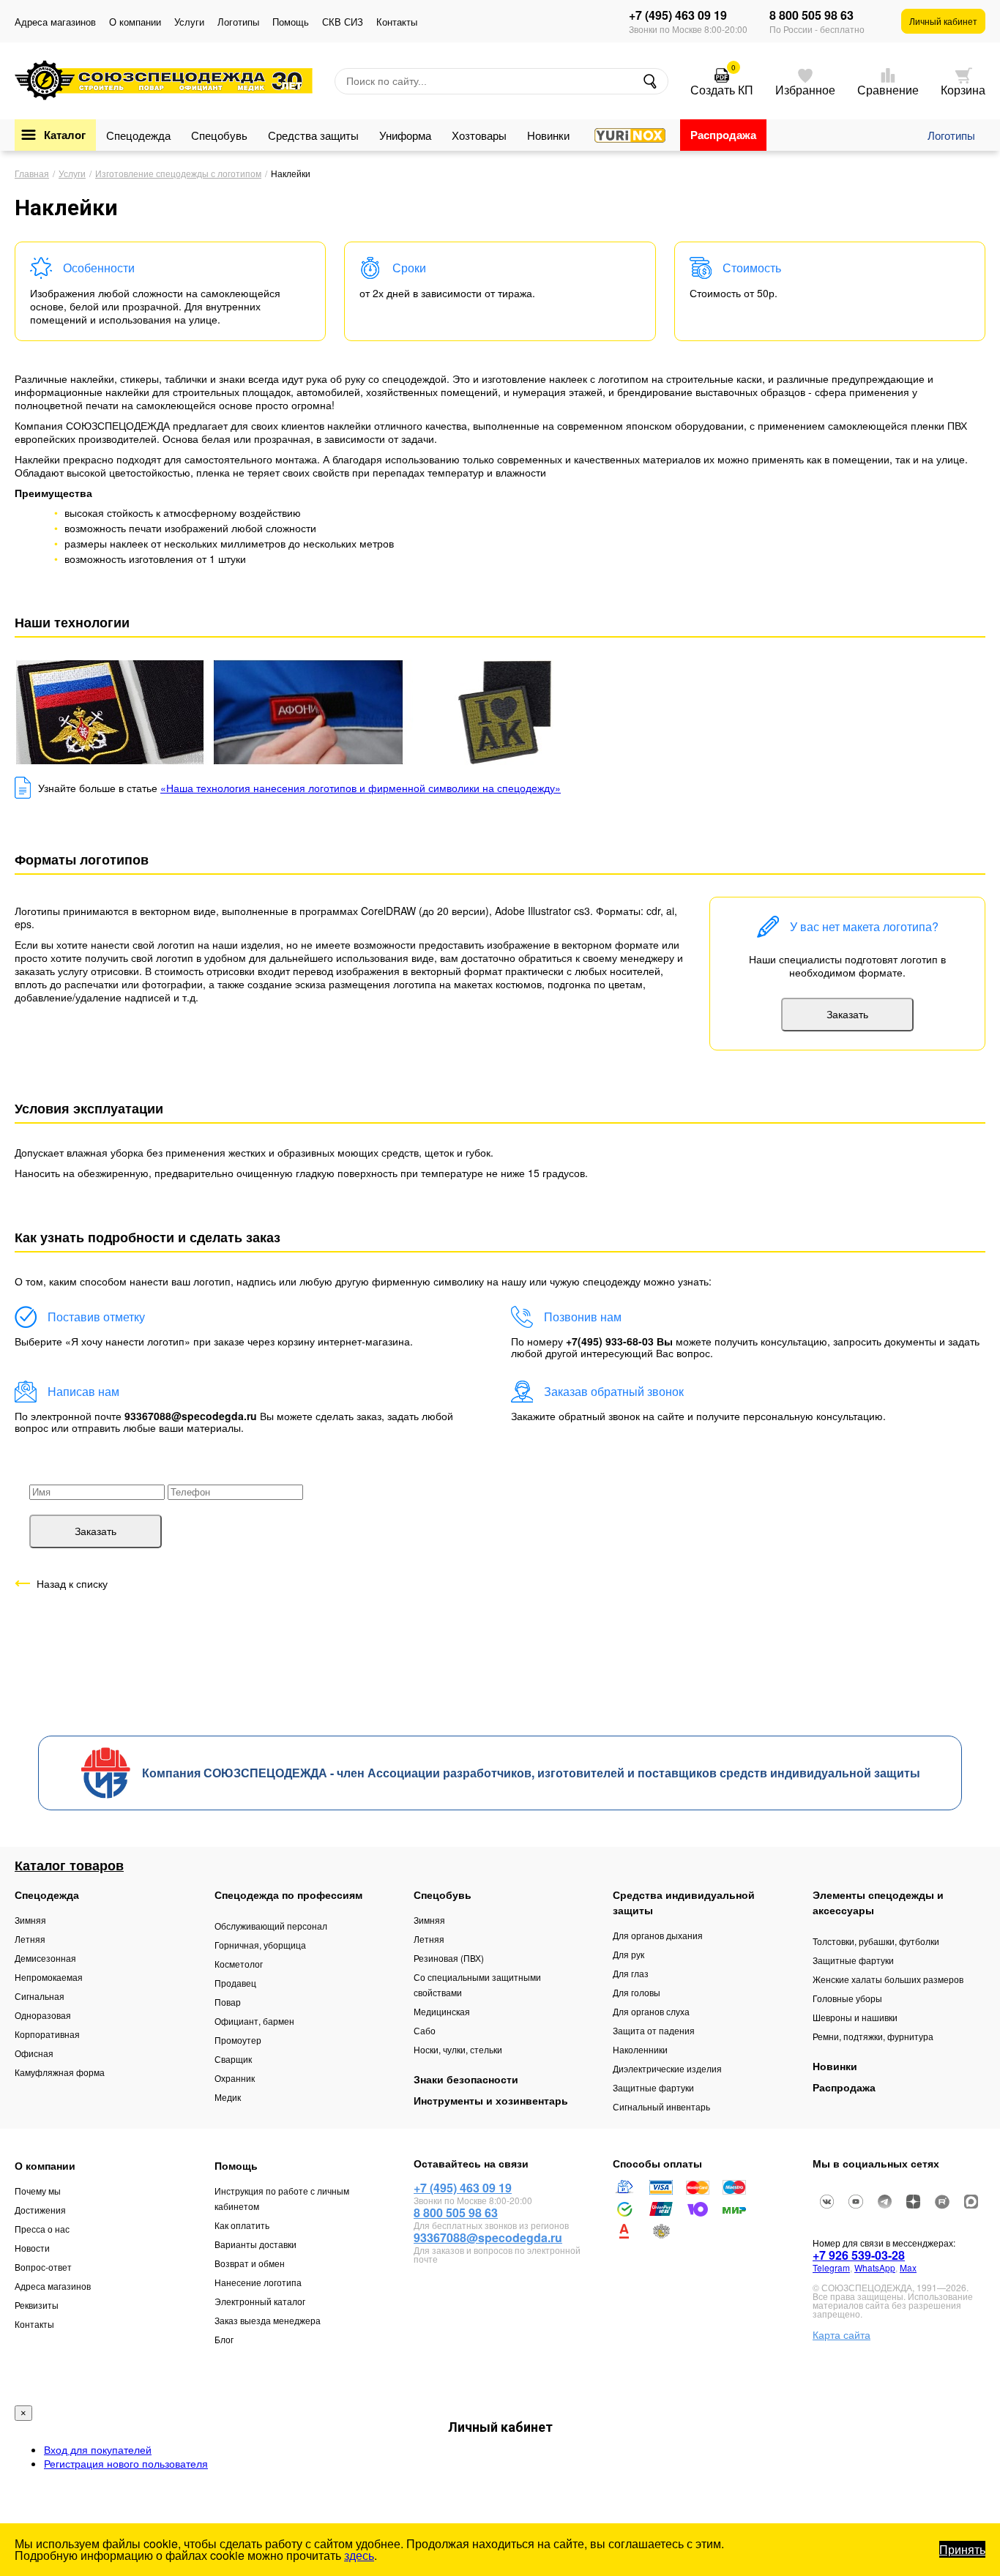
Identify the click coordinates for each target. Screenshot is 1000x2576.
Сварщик (233, 2059)
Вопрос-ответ (43, 2267)
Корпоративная (47, 2034)
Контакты (397, 22)
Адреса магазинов (55, 22)
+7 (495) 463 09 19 (678, 15)
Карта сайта (842, 2334)
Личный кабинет (943, 21)
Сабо (425, 2030)
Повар (228, 2002)
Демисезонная (45, 1958)
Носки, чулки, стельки (458, 2049)
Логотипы (238, 22)
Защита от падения (654, 2030)
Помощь (291, 22)
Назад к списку (72, 1583)
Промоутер (238, 2040)
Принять (962, 2549)
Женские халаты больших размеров (888, 1979)
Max (908, 2267)
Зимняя (30, 1920)
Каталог (65, 135)
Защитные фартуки (653, 2087)
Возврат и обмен (250, 2263)
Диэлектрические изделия (667, 2068)
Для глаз (631, 1973)
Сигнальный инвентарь (661, 2106)
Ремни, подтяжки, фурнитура (873, 2036)
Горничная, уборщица (260, 1945)
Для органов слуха (651, 2011)
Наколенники (640, 2049)
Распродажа (723, 135)
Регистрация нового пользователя (126, 2463)
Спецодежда (138, 135)
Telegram (831, 2267)
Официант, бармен (254, 2021)
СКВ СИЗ (343, 22)
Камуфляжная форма (60, 2072)
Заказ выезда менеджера (268, 2320)
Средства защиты (313, 135)
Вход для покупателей (98, 2449)
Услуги (189, 22)
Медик (228, 2097)
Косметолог (239, 1964)
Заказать (847, 1015)
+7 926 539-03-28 (859, 2255)
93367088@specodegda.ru (488, 2237)
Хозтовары (479, 135)
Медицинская (442, 2011)
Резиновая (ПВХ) (449, 1958)
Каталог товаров (69, 1865)
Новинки (548, 135)
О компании (135, 22)
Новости (32, 2248)
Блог (224, 2339)
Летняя (30, 1939)
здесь (359, 2555)
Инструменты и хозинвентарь (491, 2100)
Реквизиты (37, 2305)
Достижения (40, 2210)
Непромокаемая (49, 1977)
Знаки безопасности (466, 2079)
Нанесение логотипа (258, 2282)
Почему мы (38, 2191)
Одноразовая (43, 2015)
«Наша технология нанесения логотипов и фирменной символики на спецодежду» (361, 788)
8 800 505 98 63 (811, 15)
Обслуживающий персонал (271, 1926)
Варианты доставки (255, 2244)
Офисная (34, 2053)
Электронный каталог (260, 2301)
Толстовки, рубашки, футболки (876, 1941)
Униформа (405, 135)
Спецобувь (219, 135)
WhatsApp (875, 2267)
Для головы (637, 1992)
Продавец (235, 1983)
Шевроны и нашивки (855, 2017)
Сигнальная (40, 1996)
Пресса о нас (42, 2229)
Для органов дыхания (658, 1935)
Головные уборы (847, 1998)
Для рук (628, 1954)
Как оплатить (242, 2225)
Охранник (235, 2078)
